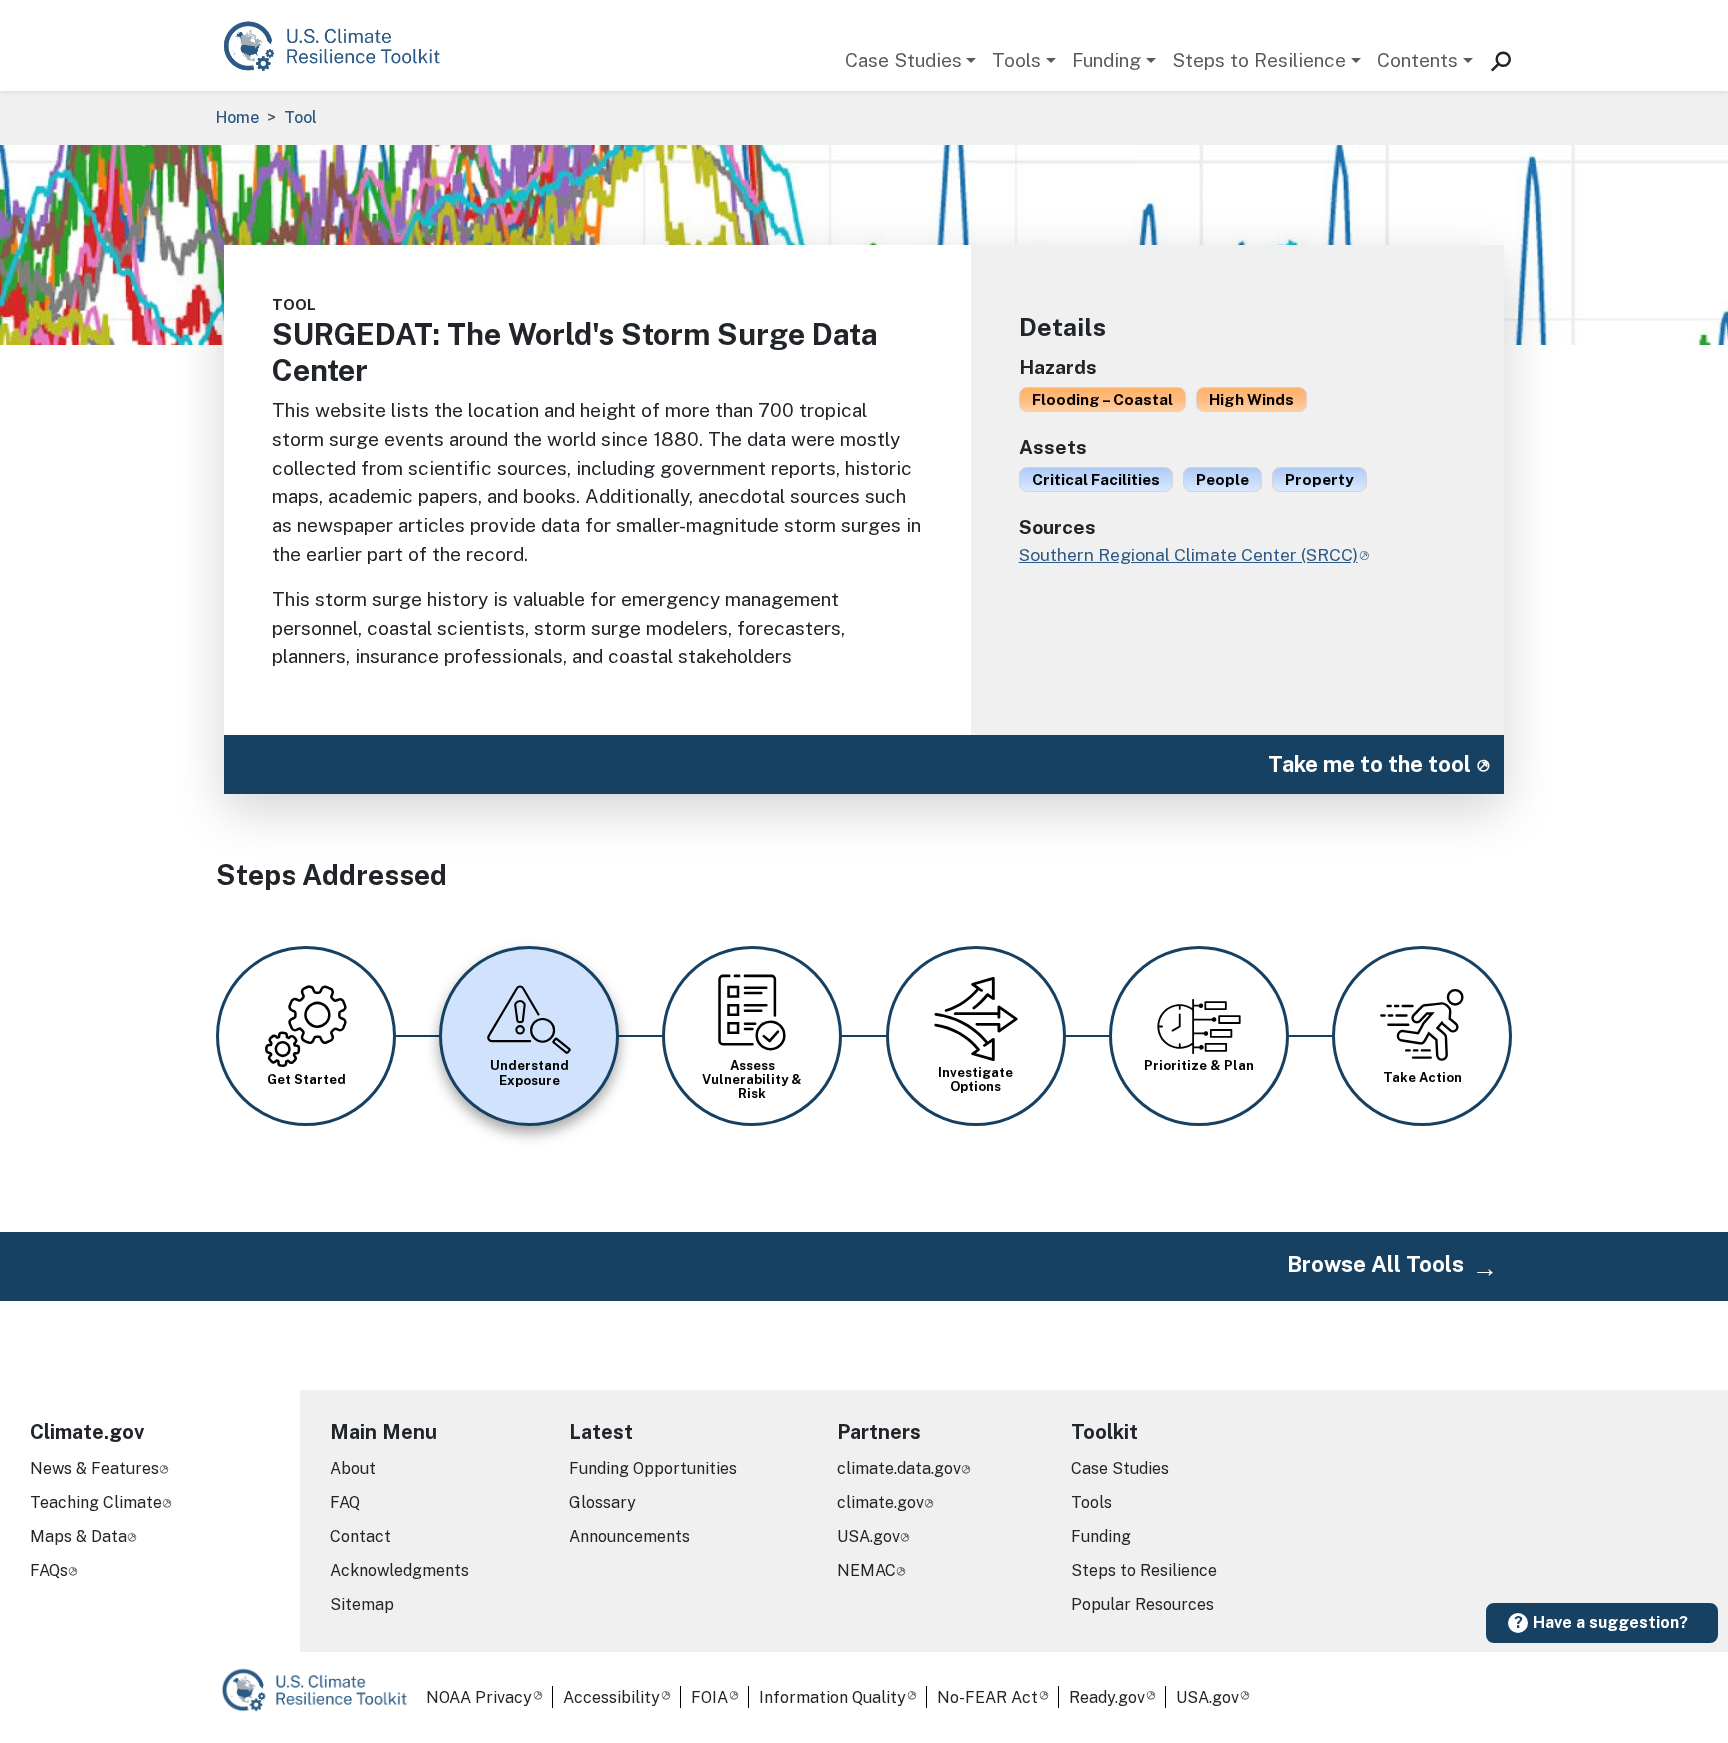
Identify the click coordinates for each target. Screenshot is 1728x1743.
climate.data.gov (899, 1468)
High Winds (1251, 399)
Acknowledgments (399, 1570)
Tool (300, 117)
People (1222, 479)
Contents (1417, 60)
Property (1319, 479)
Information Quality (832, 1697)
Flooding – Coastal (1102, 399)
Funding (1106, 60)
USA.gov (868, 1536)
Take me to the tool (1369, 764)
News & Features (94, 1468)
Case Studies (903, 60)
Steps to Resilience (1259, 60)
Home (237, 117)
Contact (360, 1536)
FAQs (49, 1570)
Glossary (602, 1502)
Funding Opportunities (653, 1468)
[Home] (341, 45)
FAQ (345, 1502)
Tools (1016, 60)
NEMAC (866, 1570)
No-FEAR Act (987, 1697)
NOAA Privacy (479, 1697)
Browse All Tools (1375, 1264)
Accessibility (611, 1697)
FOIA (709, 1697)
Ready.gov (1107, 1697)
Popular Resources (1142, 1604)
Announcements (629, 1536)
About (353, 1468)
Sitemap (362, 1604)
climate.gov (880, 1502)
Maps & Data (78, 1536)
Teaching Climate (96, 1502)
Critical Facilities (1096, 479)
